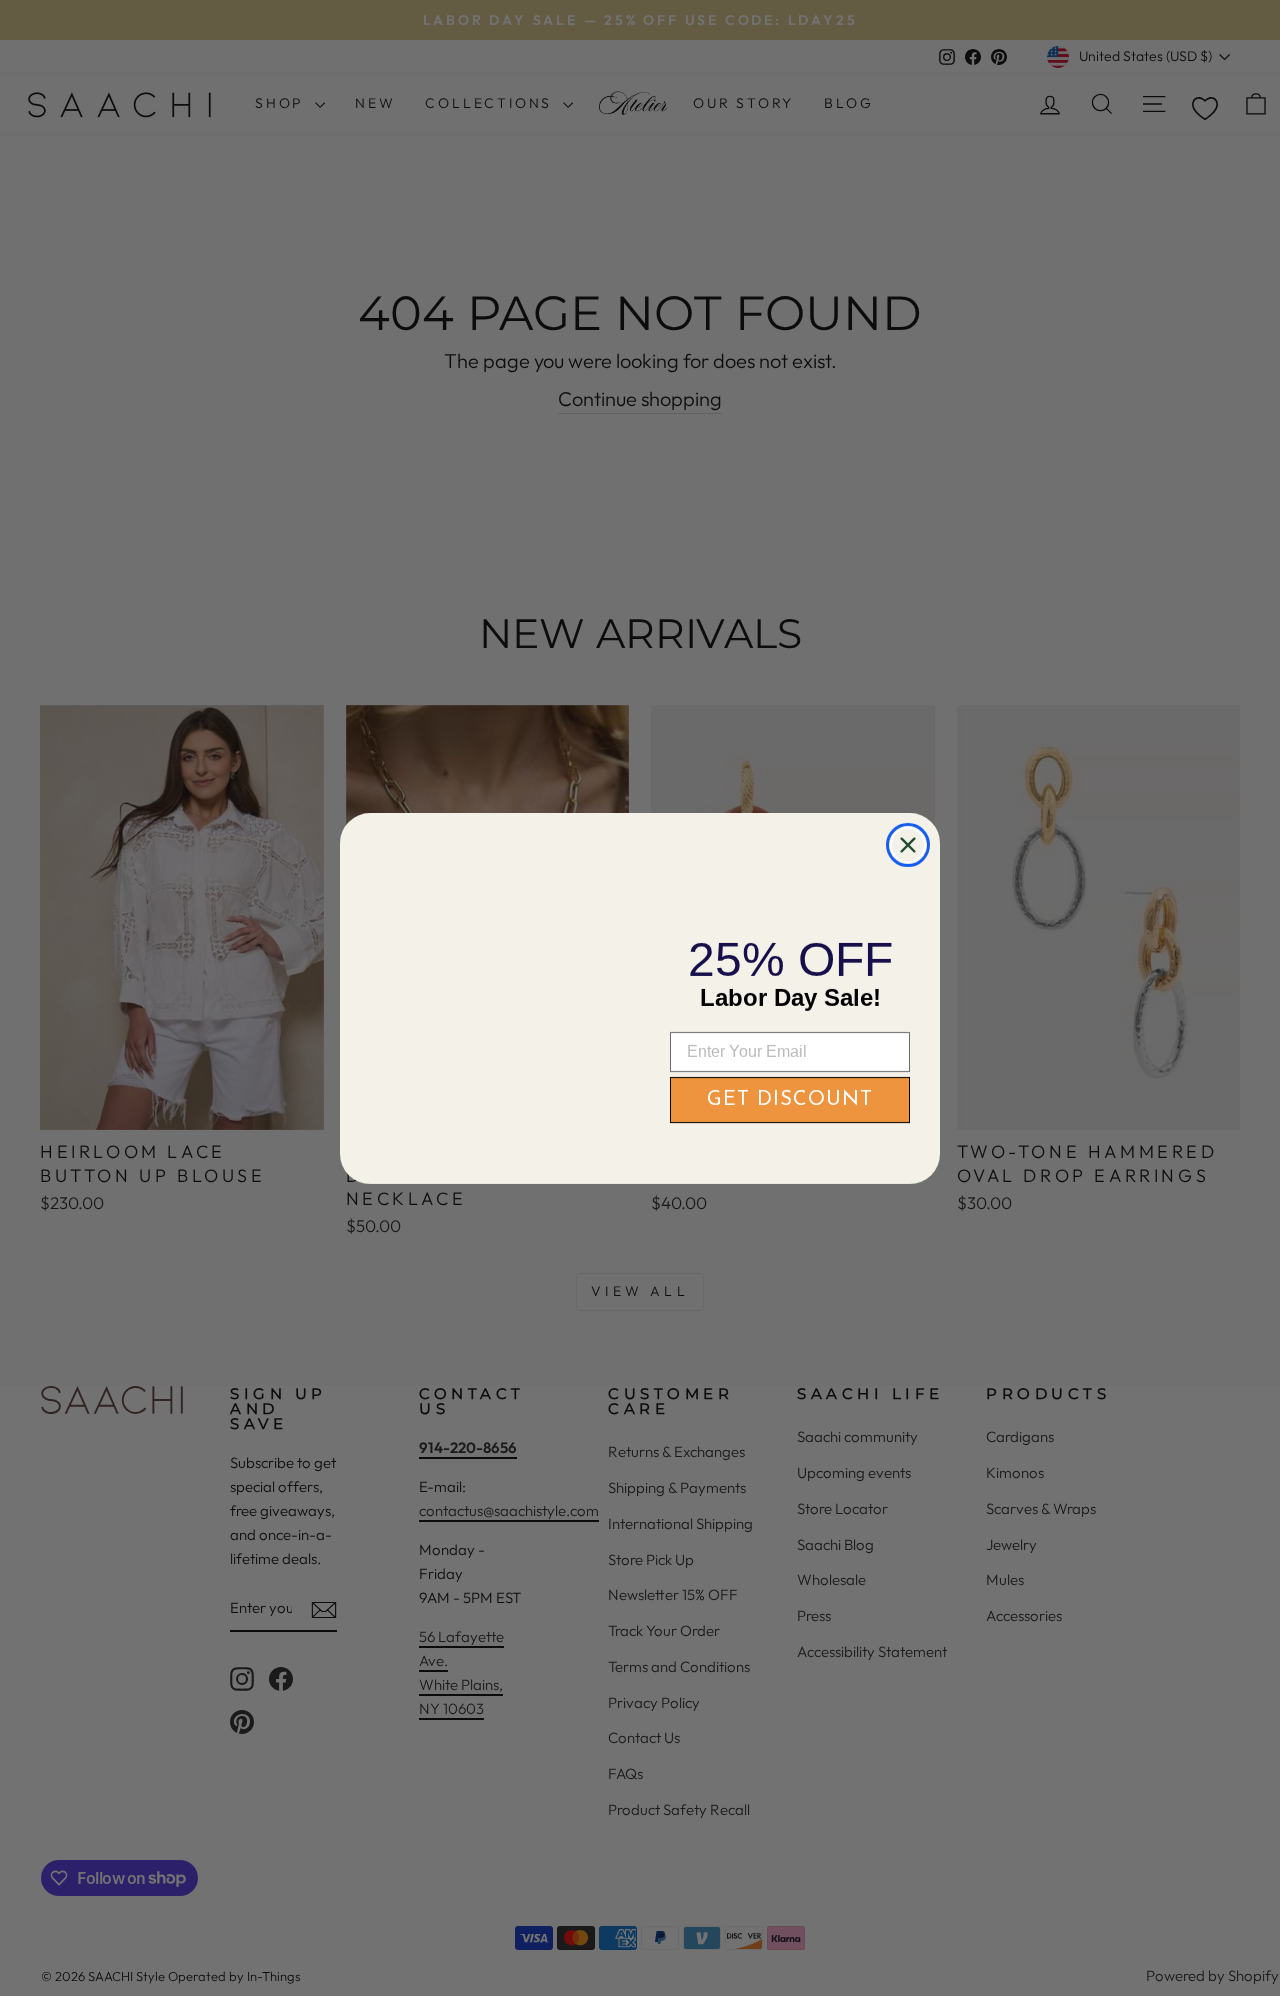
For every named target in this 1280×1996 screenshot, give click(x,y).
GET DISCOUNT (790, 1100)
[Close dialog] (908, 805)
